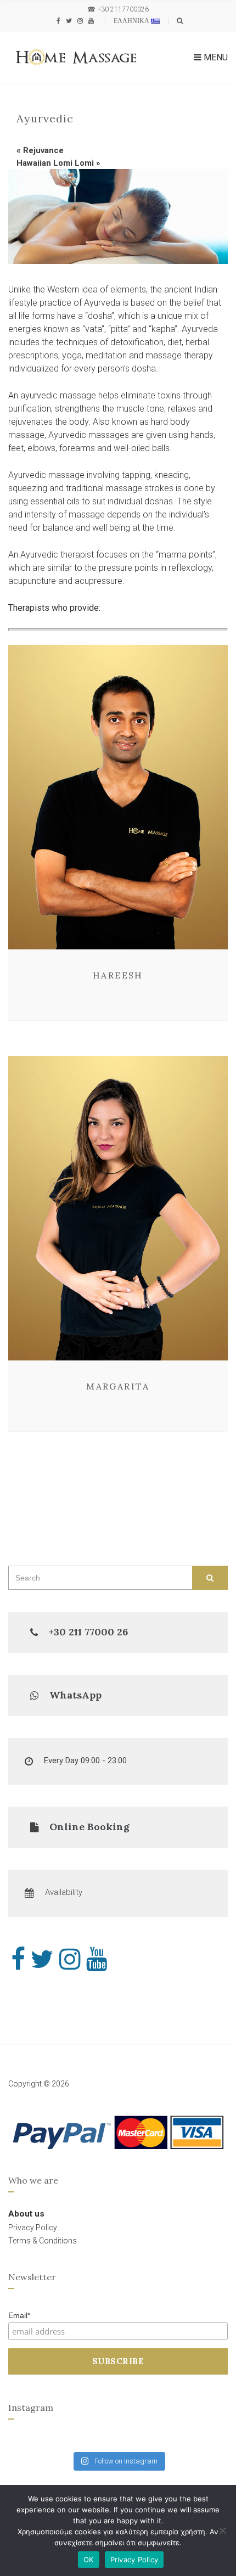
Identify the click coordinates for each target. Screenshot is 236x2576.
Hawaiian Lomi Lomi (55, 163)
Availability (64, 1892)
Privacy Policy (134, 2560)
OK (89, 2560)
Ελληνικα (132, 21)
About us (26, 2214)
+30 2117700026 (123, 9)
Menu (215, 57)
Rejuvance (43, 150)
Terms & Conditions (43, 2241)
